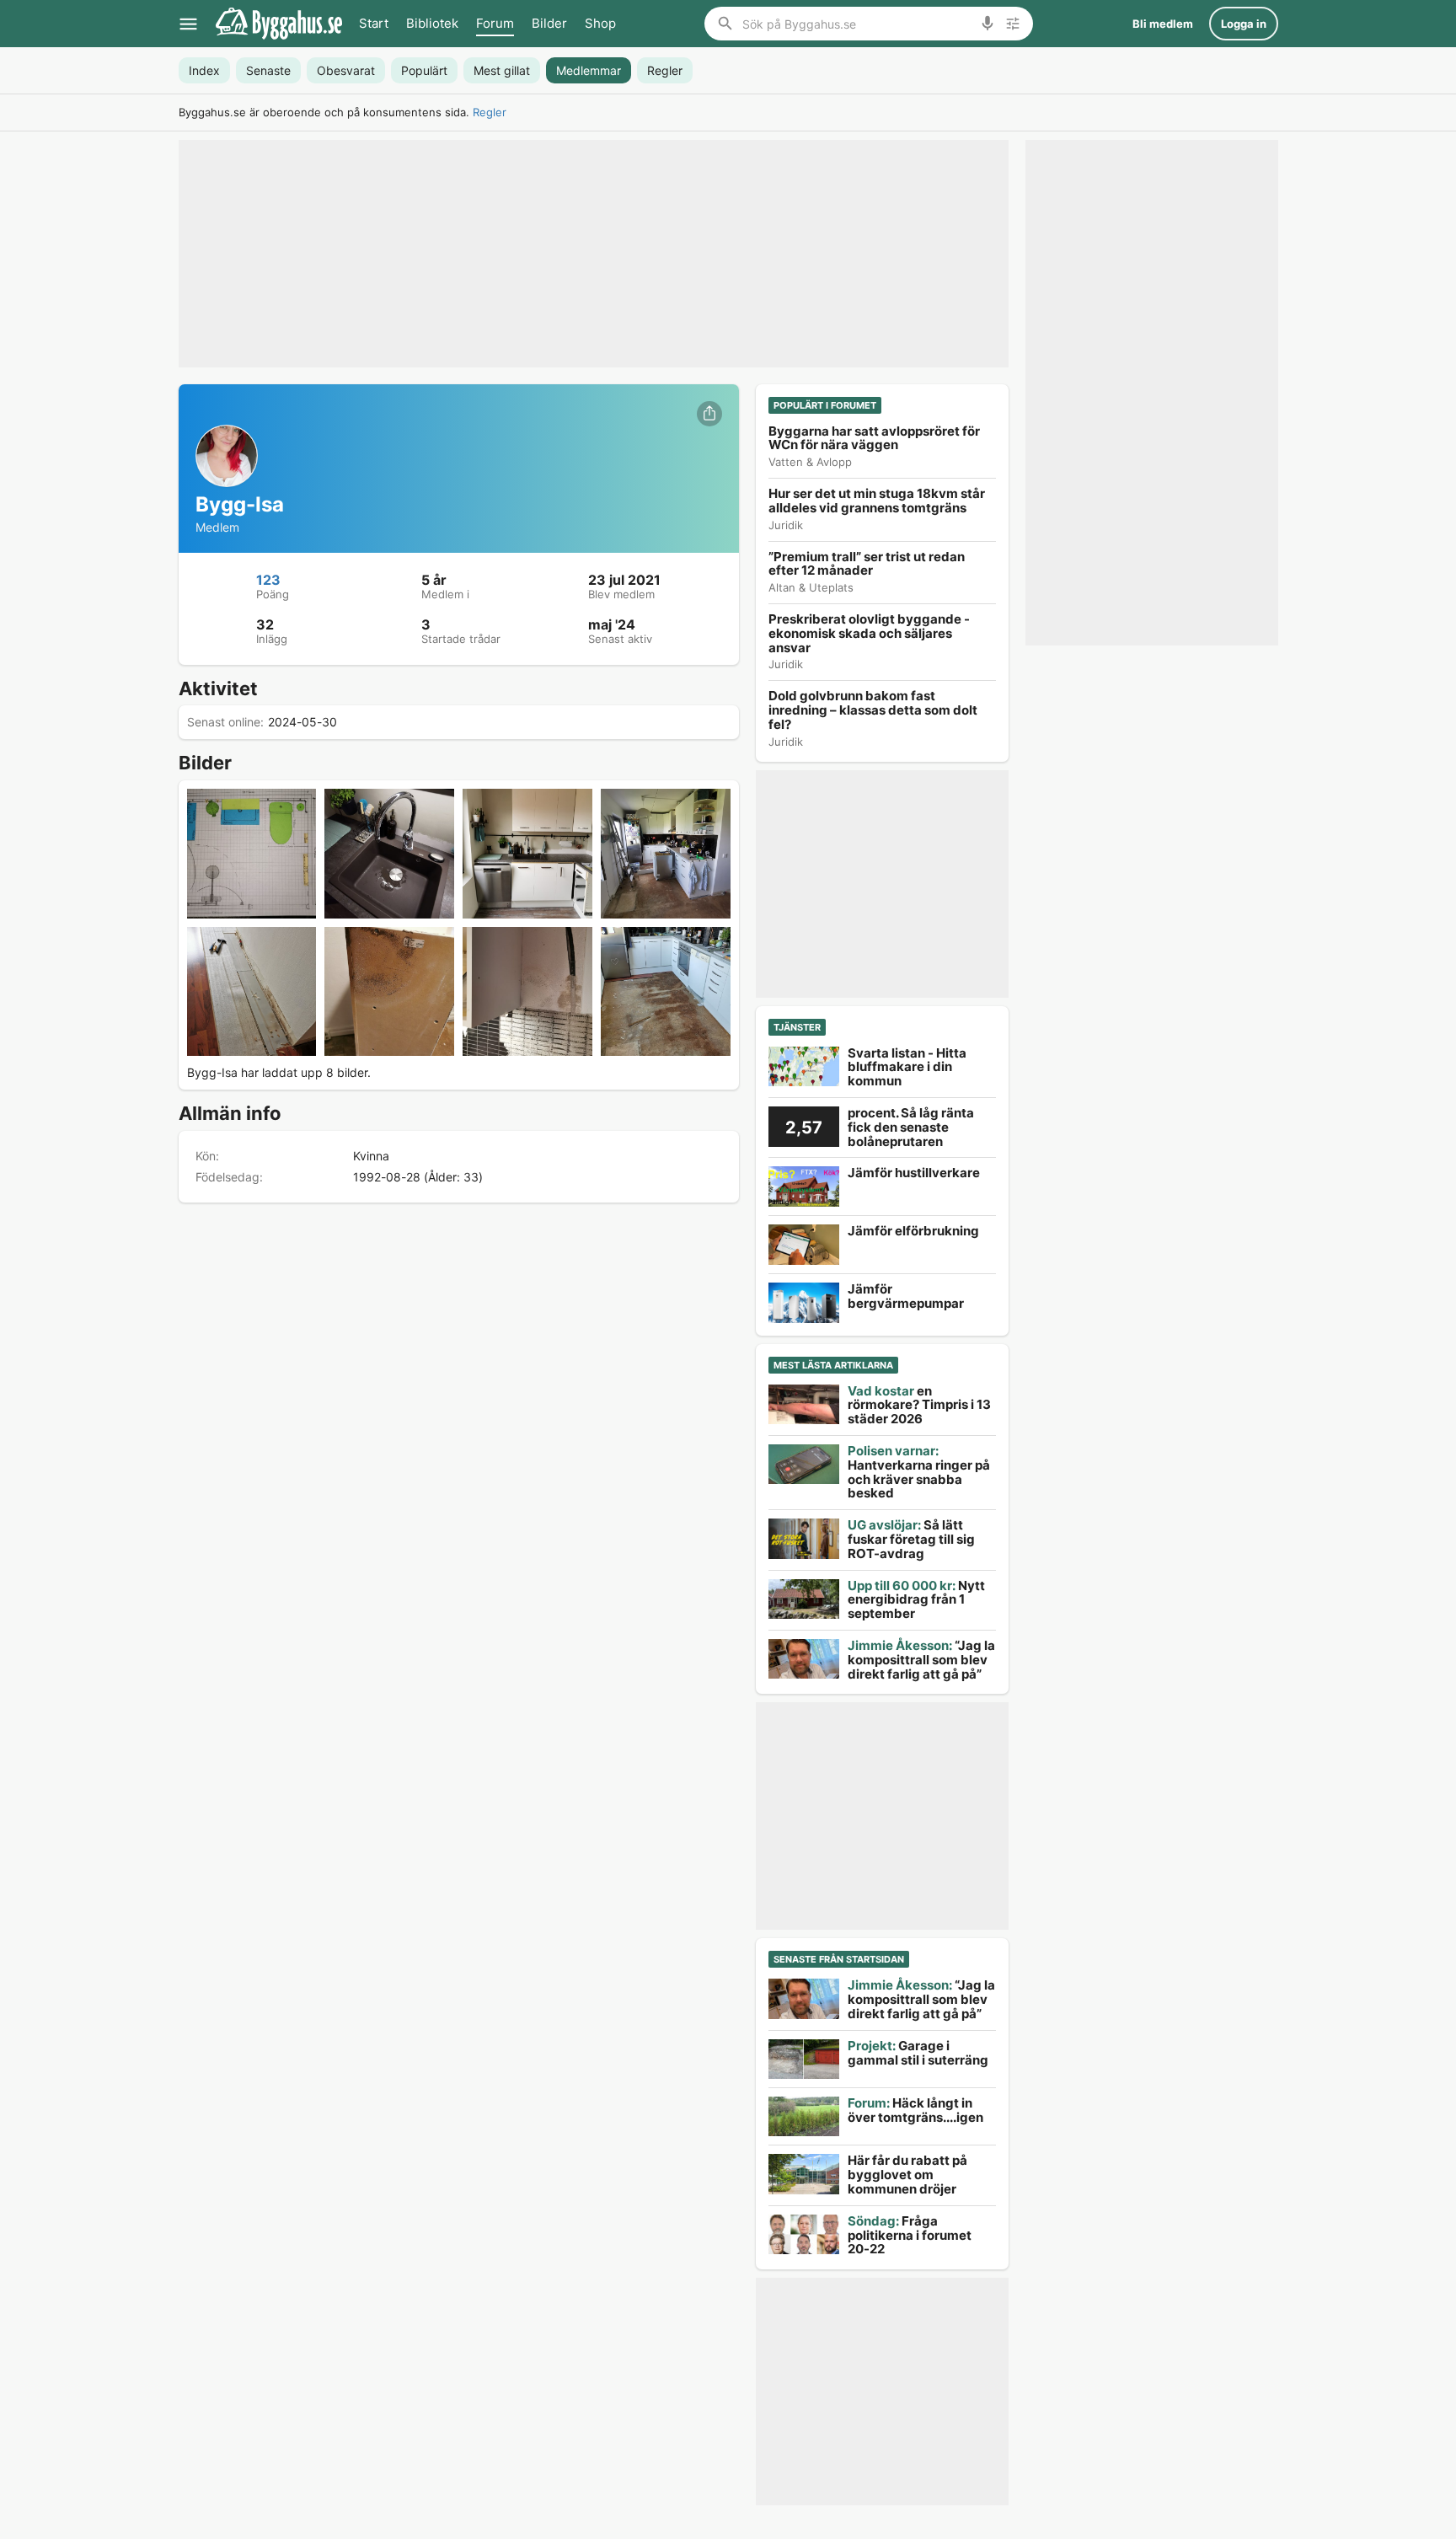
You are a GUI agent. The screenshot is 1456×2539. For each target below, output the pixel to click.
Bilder (549, 23)
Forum (495, 23)
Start (374, 23)
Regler (490, 112)
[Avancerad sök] (1013, 24)
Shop (600, 23)
